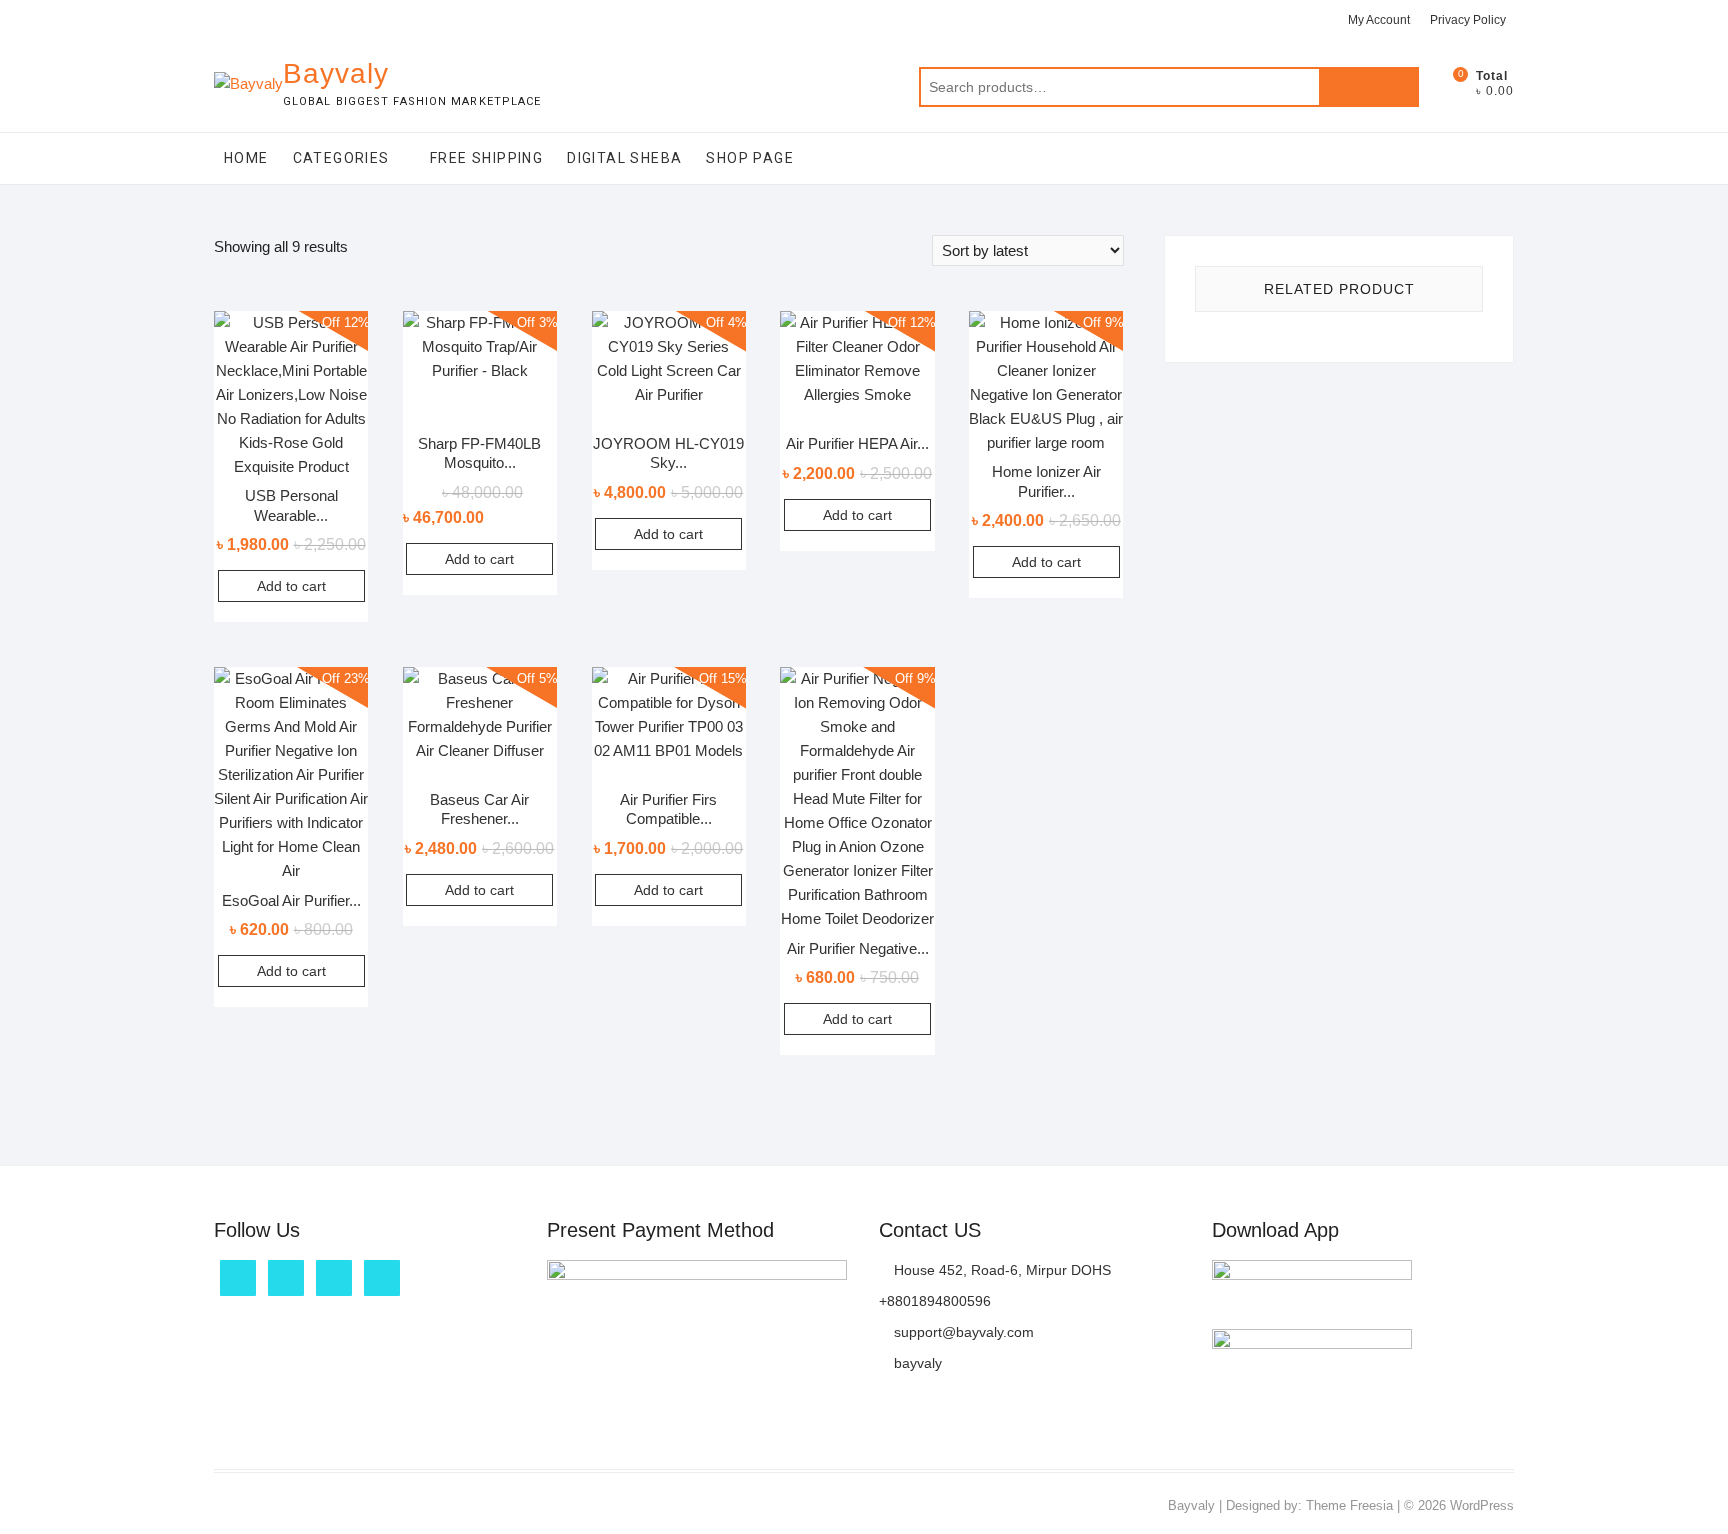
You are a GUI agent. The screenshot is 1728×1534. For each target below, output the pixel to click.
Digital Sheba (624, 158)
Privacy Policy (1468, 20)
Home (246, 158)
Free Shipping (486, 158)
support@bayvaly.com (962, 1332)
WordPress (1482, 1505)
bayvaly (916, 1363)
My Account (1379, 20)
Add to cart (291, 586)
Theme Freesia (1349, 1505)
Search (1369, 87)
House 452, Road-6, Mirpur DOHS (1000, 1270)
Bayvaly (336, 73)
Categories (341, 158)
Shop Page (750, 158)
